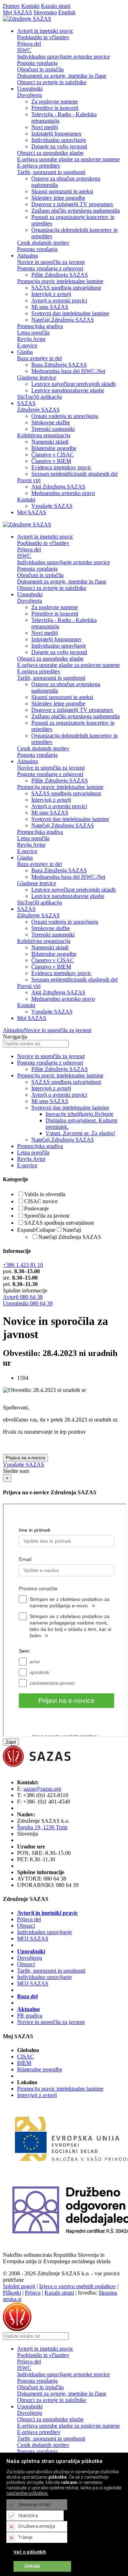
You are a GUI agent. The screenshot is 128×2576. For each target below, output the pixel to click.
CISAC (26, 2057)
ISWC (24, 50)
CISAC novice (41, 1201)
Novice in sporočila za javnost (51, 262)
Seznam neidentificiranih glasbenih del (74, 474)
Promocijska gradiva (40, 326)
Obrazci (26, 1926)
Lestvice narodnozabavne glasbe (68, 390)
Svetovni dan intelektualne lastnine (70, 313)
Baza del (27, 1996)
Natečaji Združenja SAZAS (63, 320)
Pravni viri (29, 480)
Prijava (33, 2293)
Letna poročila (33, 333)
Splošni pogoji (19, 2286)
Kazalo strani (56, 6)
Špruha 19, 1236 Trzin (42, 1827)
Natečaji (72, 1230)
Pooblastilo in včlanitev (43, 37)
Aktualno (13, 1030)
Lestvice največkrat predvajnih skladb (74, 384)
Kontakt (30, 6)
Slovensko (45, 12)
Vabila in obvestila (45, 1194)
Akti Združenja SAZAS (58, 487)
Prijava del (29, 44)
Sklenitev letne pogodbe (58, 198)
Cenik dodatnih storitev (43, 243)
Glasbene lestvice (37, 378)
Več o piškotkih (30, 2552)
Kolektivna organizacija (44, 435)
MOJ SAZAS (33, 1939)
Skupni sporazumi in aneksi (62, 191)
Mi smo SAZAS (50, 307)
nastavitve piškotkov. (27, 2493)
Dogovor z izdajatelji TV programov (72, 204)
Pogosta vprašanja (37, 63)
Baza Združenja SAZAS (59, 365)
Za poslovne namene (55, 101)
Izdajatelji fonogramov (57, 134)
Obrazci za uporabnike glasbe (50, 153)
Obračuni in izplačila (40, 69)
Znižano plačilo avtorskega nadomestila (76, 211)
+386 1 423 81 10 (23, 1265)
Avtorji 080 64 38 (23, 1297)
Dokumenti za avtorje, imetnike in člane (62, 76)
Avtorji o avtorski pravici (59, 300)
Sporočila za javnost (47, 1216)
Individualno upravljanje (59, 140)
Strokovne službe (51, 422)
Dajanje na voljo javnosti (59, 146)
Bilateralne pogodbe (54, 448)
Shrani (32, 2566)
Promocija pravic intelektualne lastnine (60, 281)
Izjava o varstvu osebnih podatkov (78, 2286)
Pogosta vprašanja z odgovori (50, 268)
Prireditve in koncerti (55, 108)
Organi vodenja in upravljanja (65, 416)
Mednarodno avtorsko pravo (63, 493)
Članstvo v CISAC (53, 455)
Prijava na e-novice (25, 1458)
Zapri (11, 1742)
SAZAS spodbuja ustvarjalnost (66, 288)
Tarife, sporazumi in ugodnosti (51, 172)
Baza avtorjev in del (39, 358)
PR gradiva (30, 2016)
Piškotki (12, 2293)
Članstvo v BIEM (51, 461)
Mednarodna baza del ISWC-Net (68, 371)
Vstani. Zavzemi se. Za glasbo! (80, 1133)
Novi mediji (45, 127)
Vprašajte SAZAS (52, 506)
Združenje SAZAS (38, 410)
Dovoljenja (30, 95)
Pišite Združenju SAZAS (60, 275)
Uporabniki (31, 1951)
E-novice (27, 345)
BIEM (24, 2063)
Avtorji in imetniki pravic (47, 1913)
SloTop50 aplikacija (39, 397)
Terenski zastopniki (53, 429)
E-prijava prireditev (39, 166)
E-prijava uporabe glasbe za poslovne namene (68, 159)
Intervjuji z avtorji (51, 294)
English (67, 12)
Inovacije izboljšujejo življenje (79, 1114)
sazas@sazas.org (42, 1789)
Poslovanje (36, 1208)
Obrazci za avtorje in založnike (52, 82)
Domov (11, 6)
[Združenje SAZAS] (27, 19)
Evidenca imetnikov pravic (61, 467)
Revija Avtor (31, 339)
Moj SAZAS (17, 12)
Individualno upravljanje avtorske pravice (63, 57)
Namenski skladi (50, 442)
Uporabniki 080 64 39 (28, 1303)
